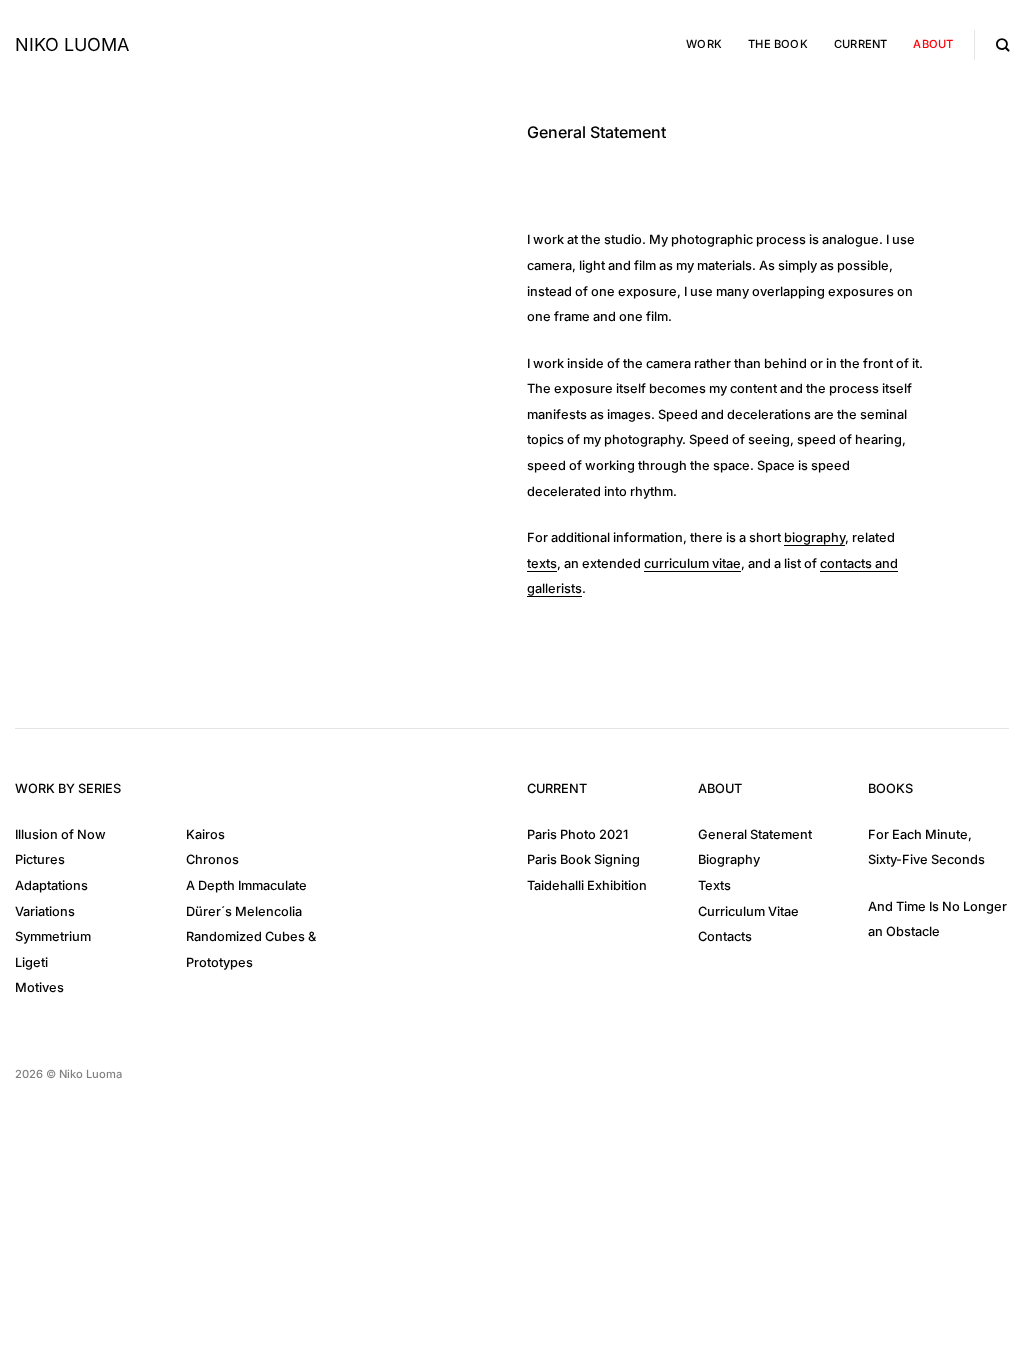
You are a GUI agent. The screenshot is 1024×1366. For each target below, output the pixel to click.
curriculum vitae (692, 563)
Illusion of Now (60, 834)
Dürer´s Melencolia (244, 911)
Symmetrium (53, 936)
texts (542, 563)
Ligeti (31, 962)
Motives (39, 987)
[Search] (1002, 45)
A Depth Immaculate (246, 885)
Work (704, 44)
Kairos (205, 834)
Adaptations (51, 885)
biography (814, 537)
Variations (45, 911)
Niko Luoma (72, 45)
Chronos (212, 859)
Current (861, 44)
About (933, 44)
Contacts (725, 936)
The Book (778, 44)
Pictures (40, 859)
